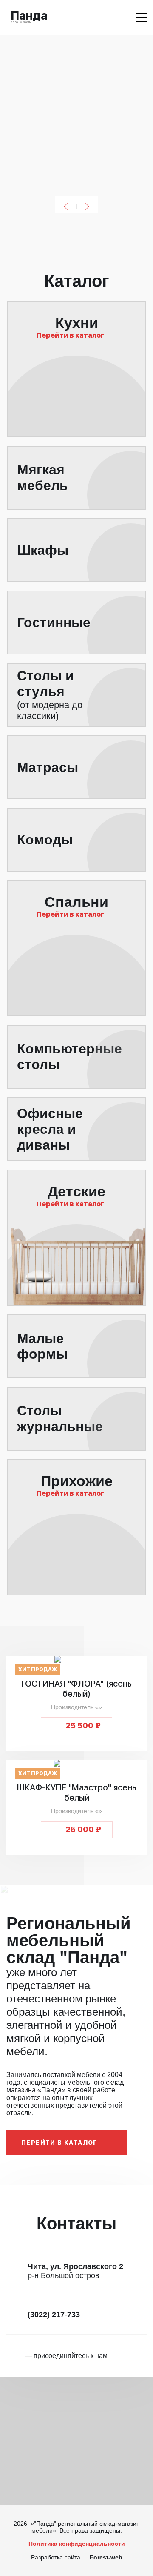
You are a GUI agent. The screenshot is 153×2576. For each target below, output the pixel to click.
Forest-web (106, 2557)
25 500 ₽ (83, 1725)
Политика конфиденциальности (77, 2544)
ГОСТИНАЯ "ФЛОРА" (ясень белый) (76, 1689)
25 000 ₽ (83, 1829)
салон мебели (29, 16)
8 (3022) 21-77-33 (75, 17)
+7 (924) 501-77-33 (98, 17)
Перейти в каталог (59, 2143)
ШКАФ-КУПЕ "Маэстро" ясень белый (77, 1793)
